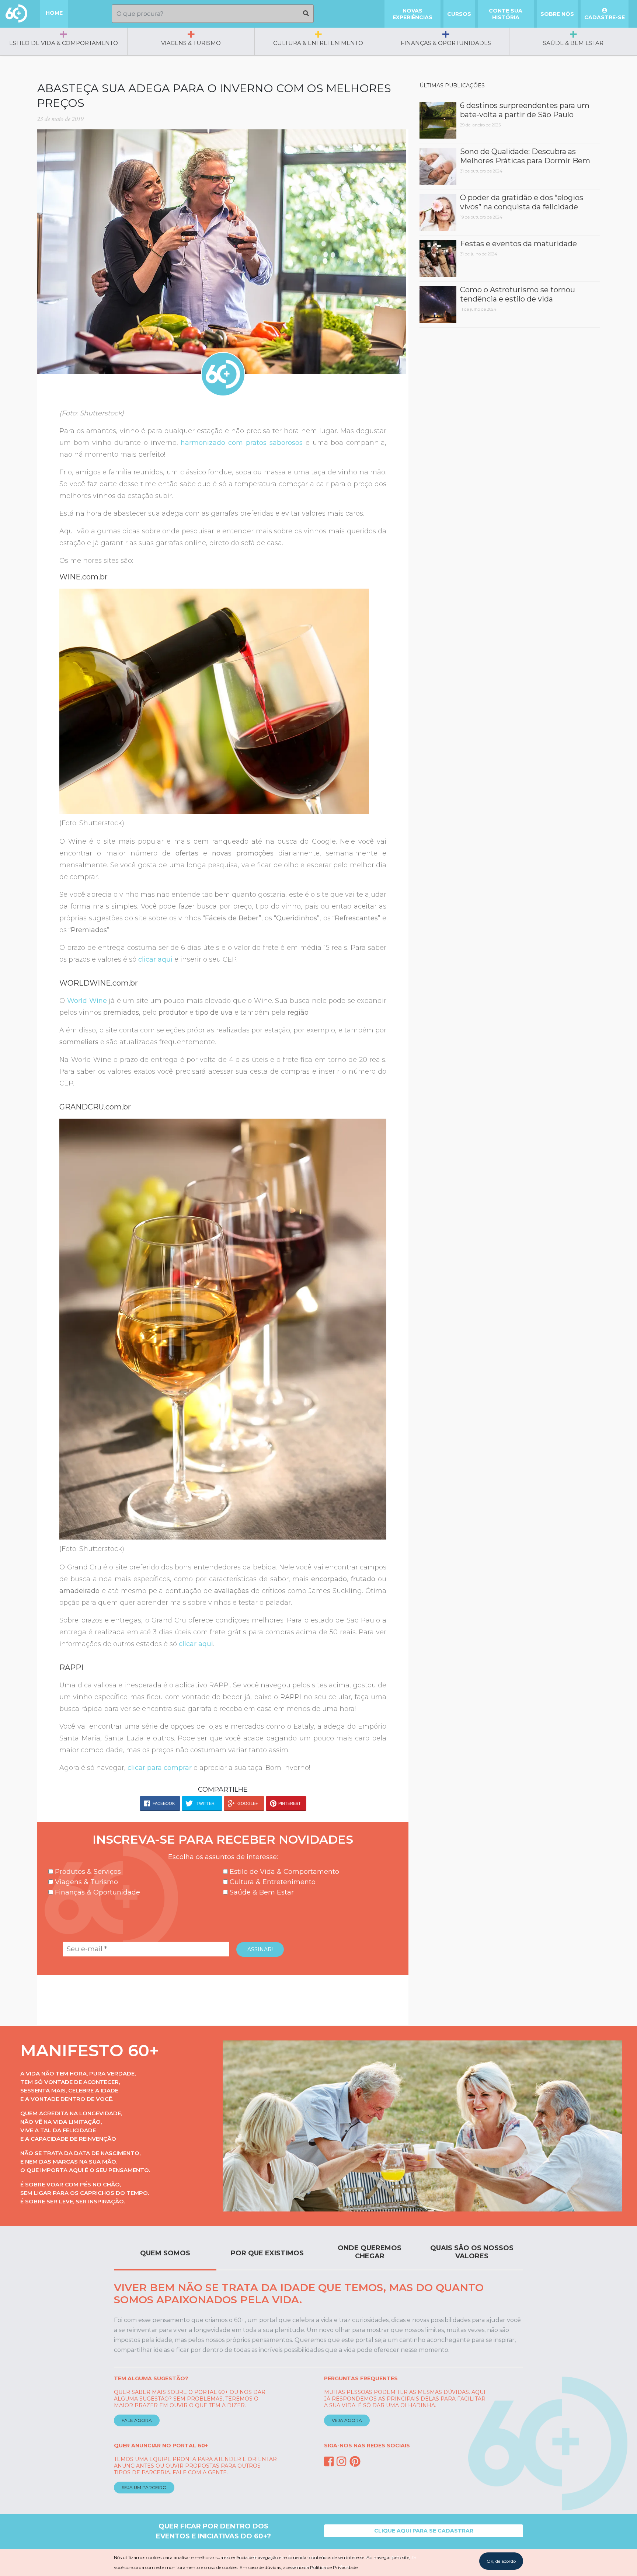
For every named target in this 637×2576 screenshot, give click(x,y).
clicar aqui (196, 1644)
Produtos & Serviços (87, 1872)
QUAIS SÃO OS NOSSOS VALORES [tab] (472, 2252)
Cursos (459, 14)
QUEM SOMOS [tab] (165, 2253)
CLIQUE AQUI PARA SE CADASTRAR (424, 2531)
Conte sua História (506, 14)
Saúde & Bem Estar (573, 43)
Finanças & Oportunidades (446, 43)
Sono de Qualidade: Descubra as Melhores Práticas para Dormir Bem (525, 156)
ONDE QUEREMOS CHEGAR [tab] (370, 2252)
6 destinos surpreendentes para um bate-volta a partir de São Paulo (525, 110)
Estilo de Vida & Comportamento (64, 43)
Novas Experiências (413, 14)
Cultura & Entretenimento (318, 43)
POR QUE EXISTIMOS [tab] (267, 2253)
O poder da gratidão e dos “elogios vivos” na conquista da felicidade (522, 202)
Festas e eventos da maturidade (518, 244)
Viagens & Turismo (191, 43)
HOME (54, 13)
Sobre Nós (557, 14)
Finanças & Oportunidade (97, 1892)
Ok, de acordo (501, 2561)
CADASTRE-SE (605, 17)
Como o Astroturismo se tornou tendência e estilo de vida (518, 294)
